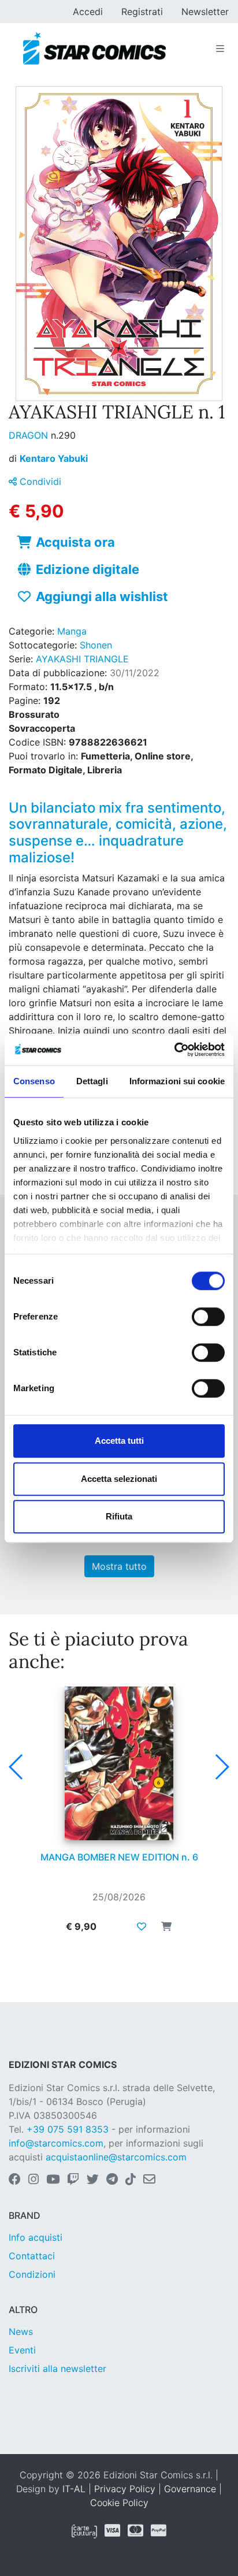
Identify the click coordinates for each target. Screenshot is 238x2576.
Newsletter (205, 12)
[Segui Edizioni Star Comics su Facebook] (15, 2180)
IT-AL (74, 2489)
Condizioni (32, 2274)
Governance (190, 2489)
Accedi (88, 12)
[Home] (94, 49)
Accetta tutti (119, 1441)
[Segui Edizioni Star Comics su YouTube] (53, 2180)
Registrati (142, 12)
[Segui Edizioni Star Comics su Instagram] (34, 2180)
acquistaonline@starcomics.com (116, 2157)
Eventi (22, 2350)
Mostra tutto (119, 1566)
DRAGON (30, 435)
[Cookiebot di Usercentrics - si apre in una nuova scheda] (174, 1050)
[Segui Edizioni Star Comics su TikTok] (131, 2180)
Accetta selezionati (119, 1479)
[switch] (208, 1317)
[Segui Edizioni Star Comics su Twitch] (73, 2180)
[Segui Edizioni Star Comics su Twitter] (93, 2180)
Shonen (96, 645)
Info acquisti (36, 2237)
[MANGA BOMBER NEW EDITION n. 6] (119, 1763)
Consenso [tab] (34, 1081)
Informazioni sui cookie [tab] (177, 1081)
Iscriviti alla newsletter (57, 2369)
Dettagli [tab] (92, 1081)
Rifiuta (119, 1516)
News (21, 2332)
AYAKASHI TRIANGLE (82, 659)
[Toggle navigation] (220, 49)
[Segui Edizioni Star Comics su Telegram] (112, 2180)
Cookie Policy (119, 2503)
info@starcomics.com (56, 2143)
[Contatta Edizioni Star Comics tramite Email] (149, 2180)
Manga (72, 631)
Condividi (39, 481)
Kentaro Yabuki (54, 458)
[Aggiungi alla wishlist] (142, 1926)
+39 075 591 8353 (68, 2129)
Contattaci (32, 2256)
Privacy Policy (125, 2489)
